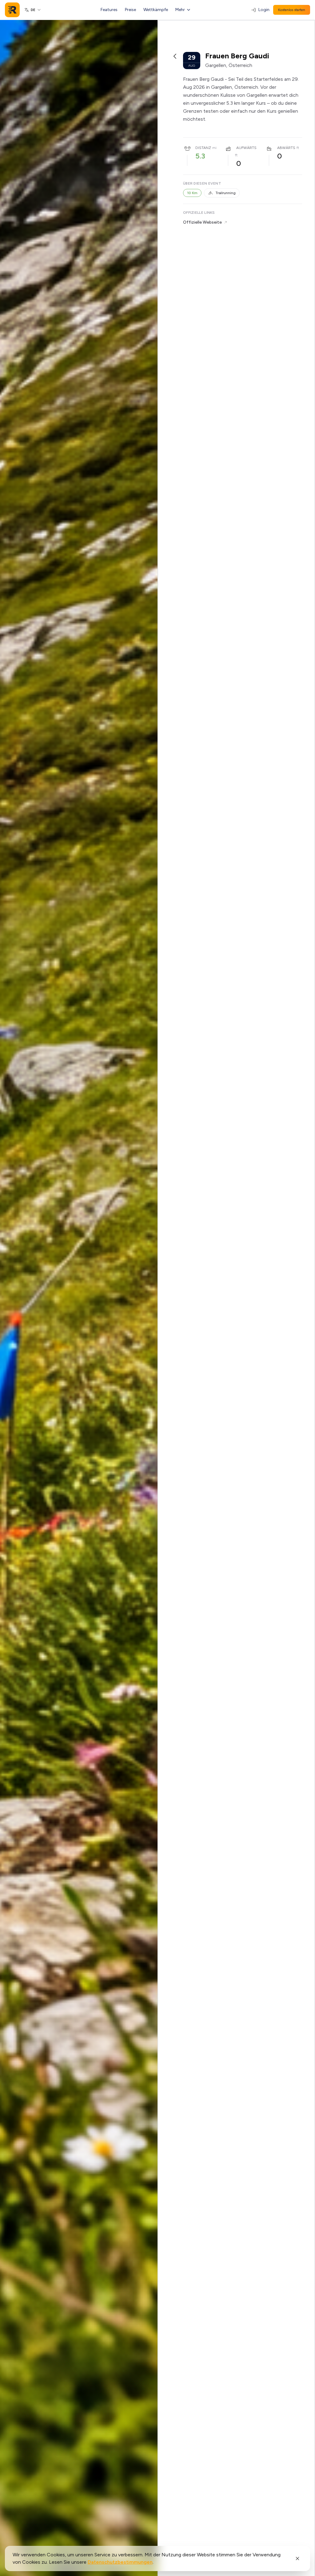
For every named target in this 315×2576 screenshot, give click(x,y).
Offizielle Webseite (202, 222)
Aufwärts (246, 148)
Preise (130, 10)
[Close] (297, 2558)
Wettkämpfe (156, 10)
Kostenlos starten (292, 10)
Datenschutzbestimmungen (120, 2562)
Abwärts (286, 148)
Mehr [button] (180, 10)
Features (109, 10)
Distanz (203, 148)
